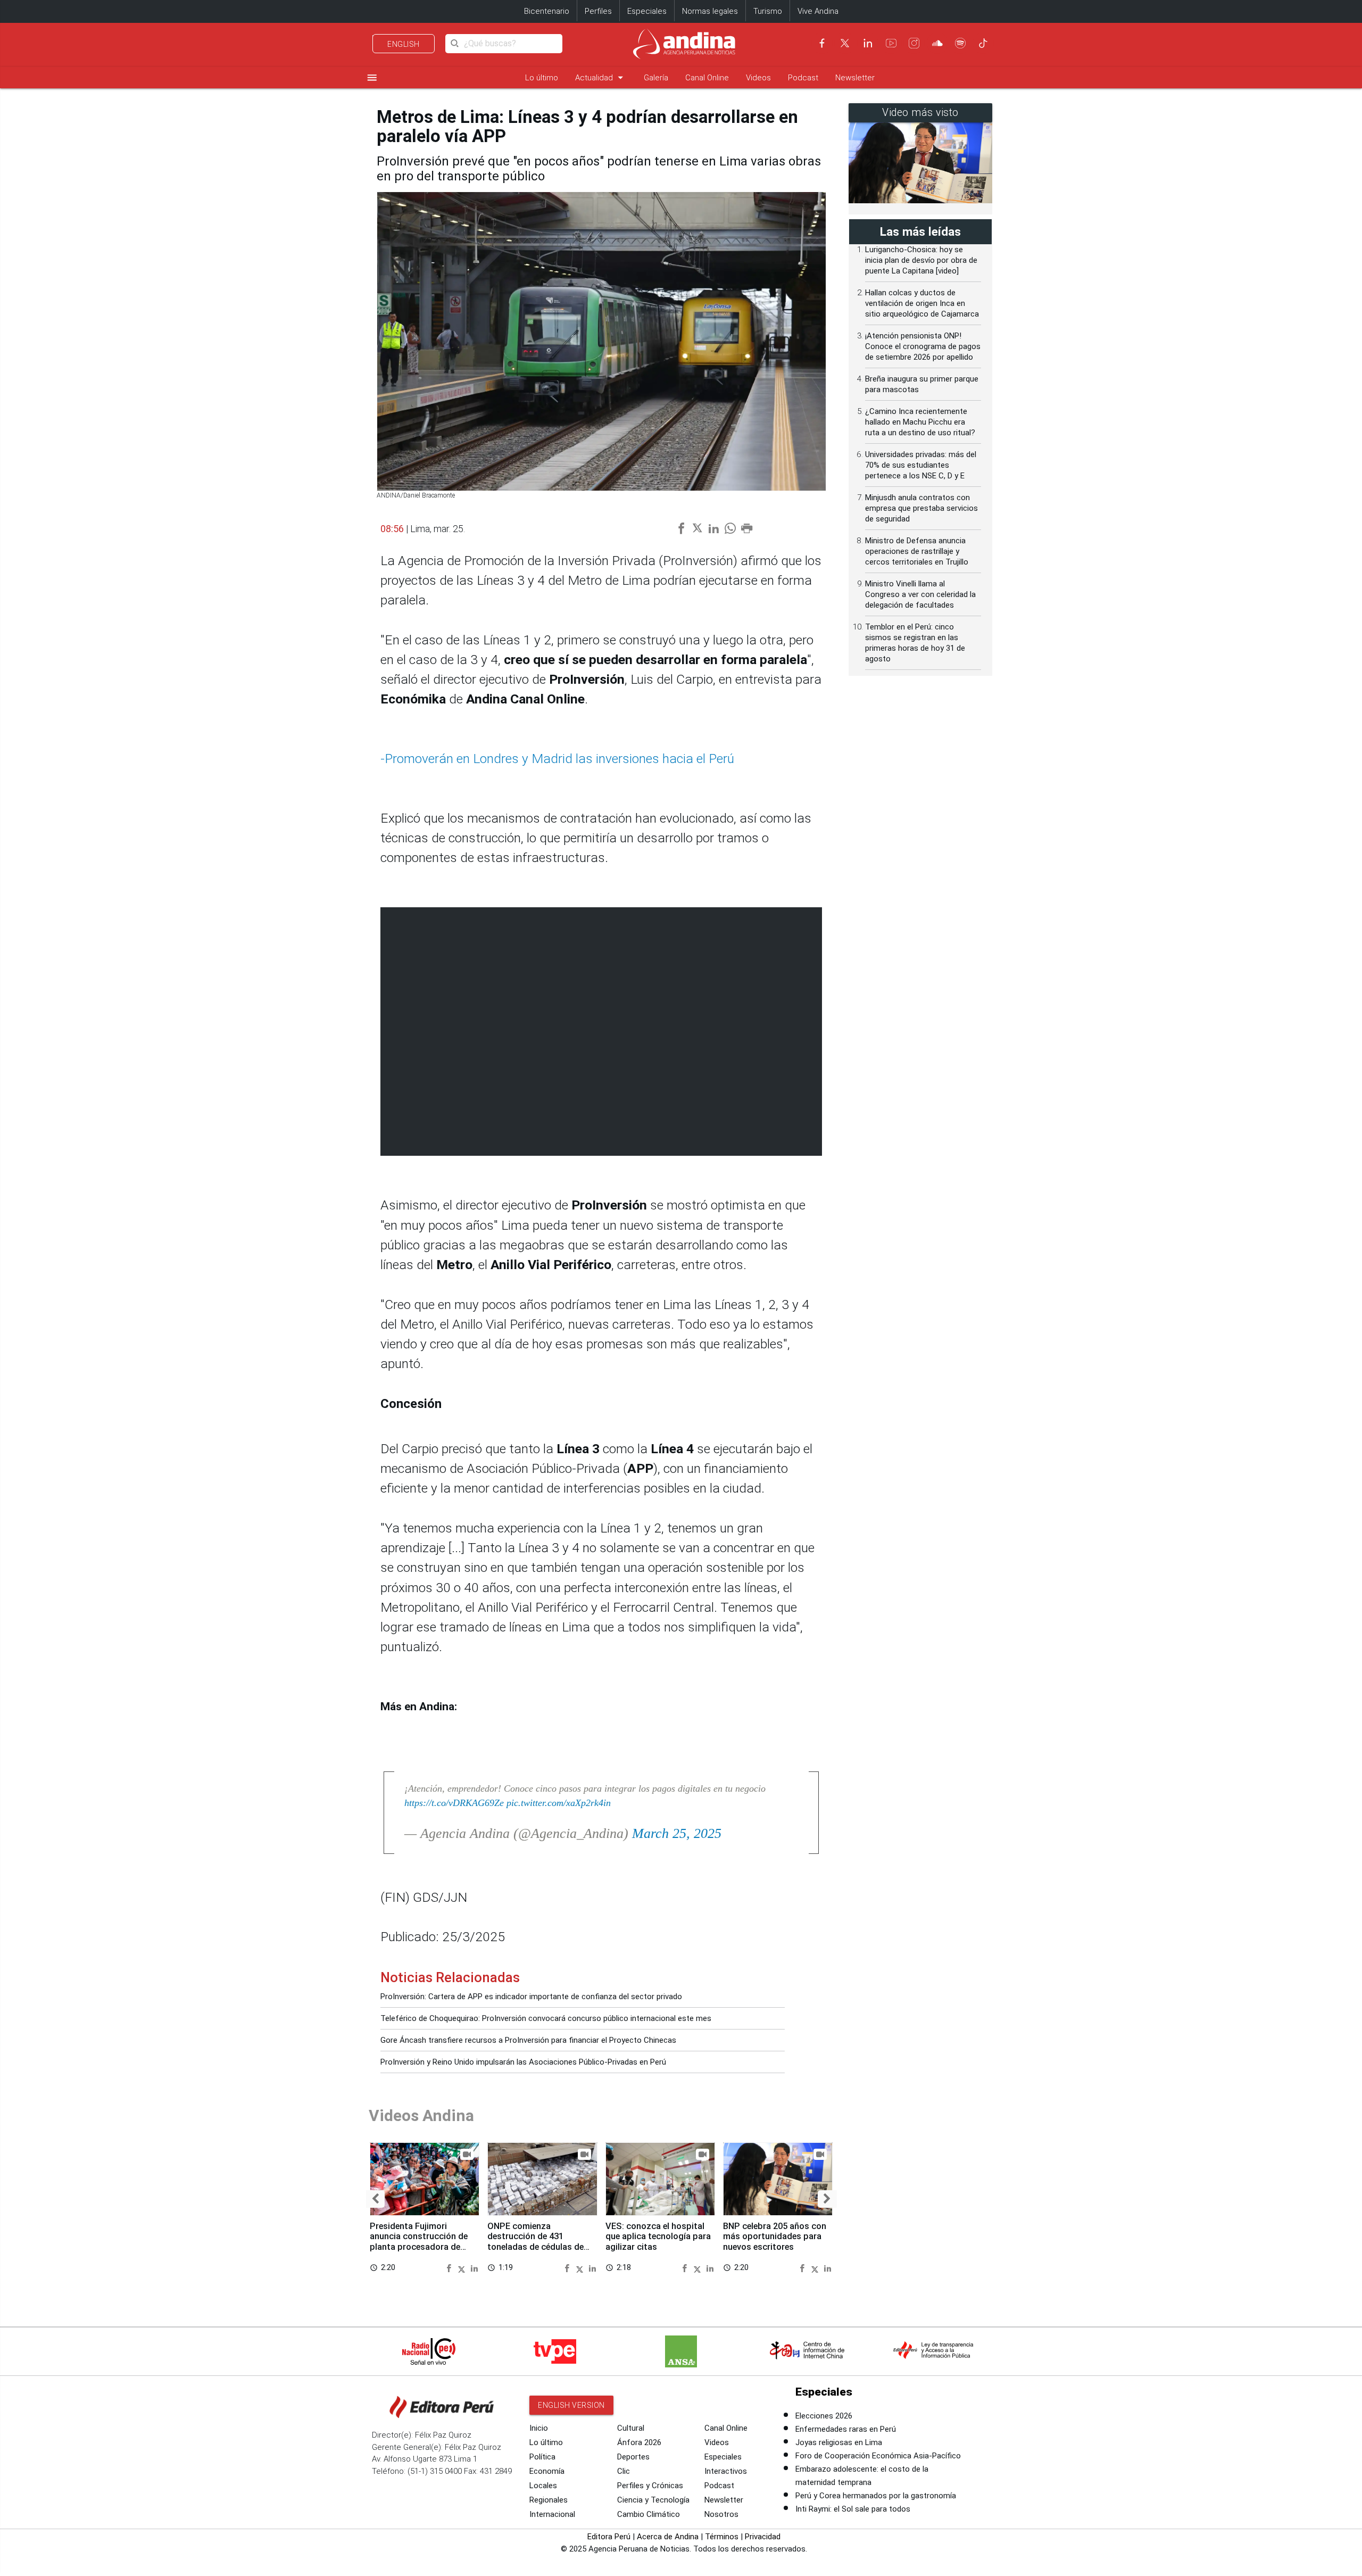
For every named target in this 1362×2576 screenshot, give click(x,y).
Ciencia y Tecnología (653, 2500)
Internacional (552, 2514)
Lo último (542, 78)
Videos (758, 78)
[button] (375, 2199)
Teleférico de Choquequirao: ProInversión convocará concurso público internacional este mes (546, 2018)
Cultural (631, 2428)
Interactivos (726, 2471)
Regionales (549, 2500)
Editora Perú (609, 2537)
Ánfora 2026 (639, 2442)
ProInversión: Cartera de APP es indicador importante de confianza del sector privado (531, 1997)
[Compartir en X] (463, 2268)
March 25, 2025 (677, 1833)
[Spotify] (960, 43)
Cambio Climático (649, 2514)
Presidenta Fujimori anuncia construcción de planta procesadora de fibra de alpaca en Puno (419, 2242)
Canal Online (707, 78)
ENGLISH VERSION (571, 2405)
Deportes (633, 2457)
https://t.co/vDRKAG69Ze (454, 1803)
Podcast (803, 78)
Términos (722, 2537)
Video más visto (920, 113)
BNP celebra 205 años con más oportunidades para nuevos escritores (775, 2237)
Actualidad (601, 77)
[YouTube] (891, 43)
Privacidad (763, 2537)
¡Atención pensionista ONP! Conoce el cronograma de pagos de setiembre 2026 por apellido (923, 346)
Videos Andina (421, 2115)
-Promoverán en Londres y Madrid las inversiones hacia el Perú (557, 759)
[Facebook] (822, 43)
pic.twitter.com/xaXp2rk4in (559, 1803)
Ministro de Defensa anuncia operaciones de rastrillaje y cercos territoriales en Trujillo (917, 551)
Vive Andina (818, 11)
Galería (656, 78)
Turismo (768, 11)
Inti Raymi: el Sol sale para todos (853, 2509)
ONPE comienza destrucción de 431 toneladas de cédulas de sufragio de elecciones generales (535, 2247)
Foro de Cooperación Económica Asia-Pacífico (878, 2456)
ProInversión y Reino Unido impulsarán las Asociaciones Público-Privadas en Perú (523, 2062)
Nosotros (721, 2514)
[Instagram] (914, 43)
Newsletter (855, 78)
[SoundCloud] (937, 43)
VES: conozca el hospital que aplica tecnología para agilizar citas (658, 2237)
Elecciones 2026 (824, 2416)
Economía (547, 2471)
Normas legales (710, 11)
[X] (845, 43)
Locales (543, 2486)
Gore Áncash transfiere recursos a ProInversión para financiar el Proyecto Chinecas (528, 2040)
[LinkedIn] (868, 43)
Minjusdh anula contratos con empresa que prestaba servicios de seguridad (921, 508)
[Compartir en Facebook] (450, 2268)
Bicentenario (547, 11)
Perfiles (598, 11)
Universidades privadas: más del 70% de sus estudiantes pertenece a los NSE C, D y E (921, 465)
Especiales (647, 11)
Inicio (539, 2428)
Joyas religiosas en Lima (839, 2442)
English (404, 44)
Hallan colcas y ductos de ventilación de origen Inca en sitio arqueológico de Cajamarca (922, 303)
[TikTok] (983, 43)
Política (542, 2457)
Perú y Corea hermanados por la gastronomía (876, 2496)
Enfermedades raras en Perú (846, 2429)
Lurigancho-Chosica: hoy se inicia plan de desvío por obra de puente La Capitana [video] (921, 260)
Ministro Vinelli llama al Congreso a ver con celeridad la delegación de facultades (920, 594)
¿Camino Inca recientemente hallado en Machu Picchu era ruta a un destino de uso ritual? (920, 422)
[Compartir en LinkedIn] (474, 2268)
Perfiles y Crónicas (650, 2486)
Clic (624, 2471)
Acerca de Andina (668, 2537)
